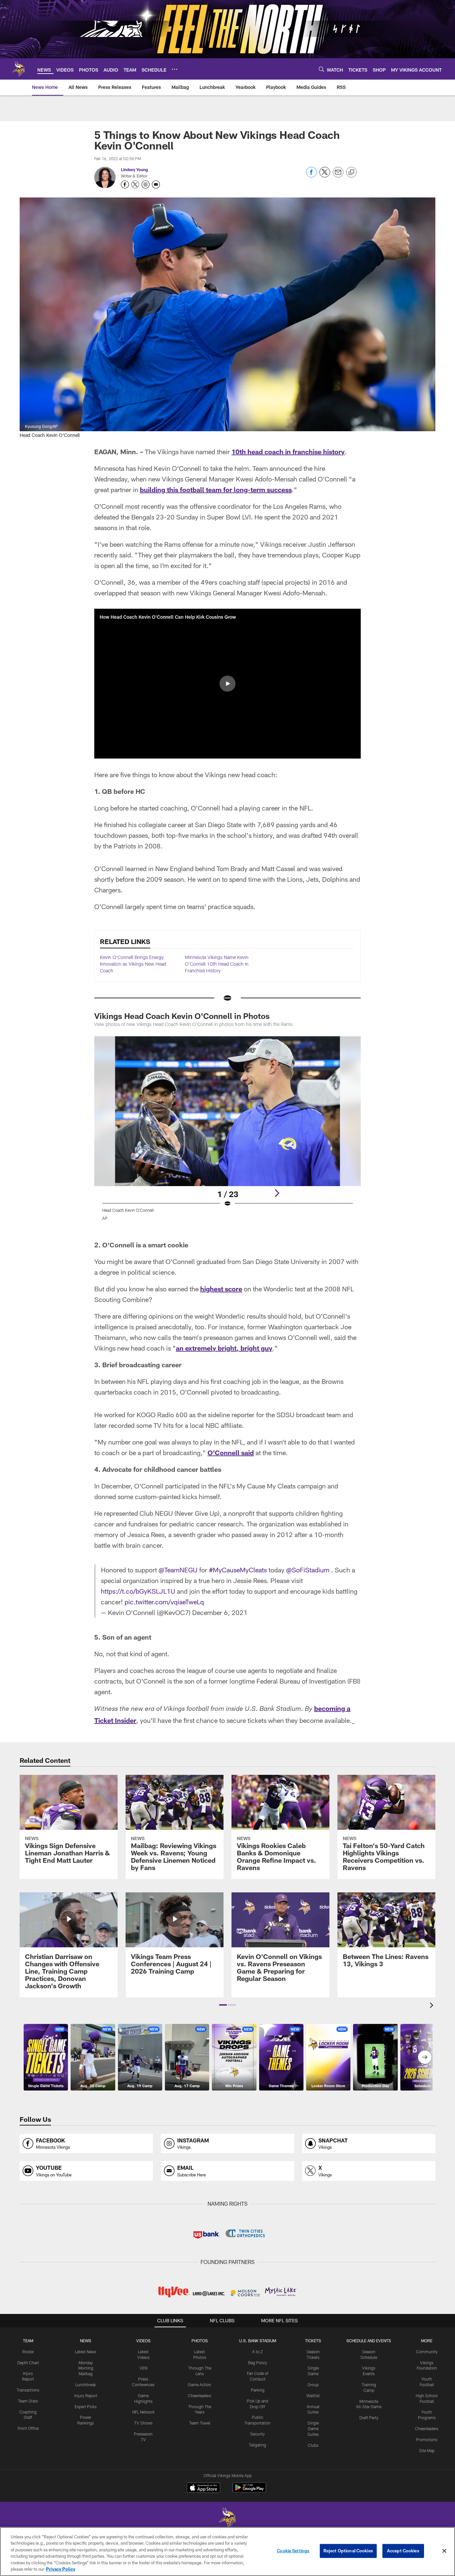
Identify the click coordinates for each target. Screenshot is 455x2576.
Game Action (200, 2385)
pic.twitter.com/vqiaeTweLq (164, 1602)
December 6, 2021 (220, 1612)
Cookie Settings (293, 2551)
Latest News (86, 2352)
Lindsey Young (134, 169)
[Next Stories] (425, 2057)
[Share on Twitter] (325, 176)
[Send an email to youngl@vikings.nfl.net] (156, 184)
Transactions (28, 2390)
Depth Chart (28, 2363)
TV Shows (143, 2423)
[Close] (444, 2551)
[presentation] (433, 2006)
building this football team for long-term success (216, 489)
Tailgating (257, 2445)
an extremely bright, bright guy (224, 1348)
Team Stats (28, 2401)
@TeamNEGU (178, 1570)
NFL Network (143, 2412)
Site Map (427, 2450)
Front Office (28, 2428)
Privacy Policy (61, 2569)
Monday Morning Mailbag (86, 2368)
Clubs (313, 2445)
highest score (221, 1289)
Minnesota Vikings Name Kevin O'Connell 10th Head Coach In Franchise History (217, 964)
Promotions (427, 2439)
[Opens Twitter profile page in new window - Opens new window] (135, 184)
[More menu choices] (175, 69)
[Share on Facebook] (311, 176)
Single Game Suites (313, 2428)
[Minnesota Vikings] (227, 2519)
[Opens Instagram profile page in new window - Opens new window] (146, 184)
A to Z (257, 2352)
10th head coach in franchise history (288, 452)
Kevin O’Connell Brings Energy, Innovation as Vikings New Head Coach (133, 964)
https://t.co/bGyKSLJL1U (138, 1591)
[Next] (277, 1193)
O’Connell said (231, 1452)
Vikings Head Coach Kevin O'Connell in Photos (182, 1016)
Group (313, 2385)
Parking (258, 2390)
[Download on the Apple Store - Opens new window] (204, 2488)
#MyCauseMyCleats (238, 1570)
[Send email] (338, 176)
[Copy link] (351, 172)
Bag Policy (258, 2363)
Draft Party (369, 2417)
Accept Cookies (403, 2551)
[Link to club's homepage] (19, 69)
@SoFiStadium (308, 1570)
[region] (227, 2552)
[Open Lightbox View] (227, 1132)
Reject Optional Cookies (348, 2551)
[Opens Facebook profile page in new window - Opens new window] (125, 184)
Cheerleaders (200, 2396)
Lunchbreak (86, 2385)
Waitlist (313, 2396)
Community (427, 2352)
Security (257, 2434)
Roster (28, 2352)
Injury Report (86, 2396)
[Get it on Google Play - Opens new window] (249, 2491)
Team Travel (200, 2423)
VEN (143, 2368)
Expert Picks (86, 2407)
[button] (227, 684)
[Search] (321, 69)
